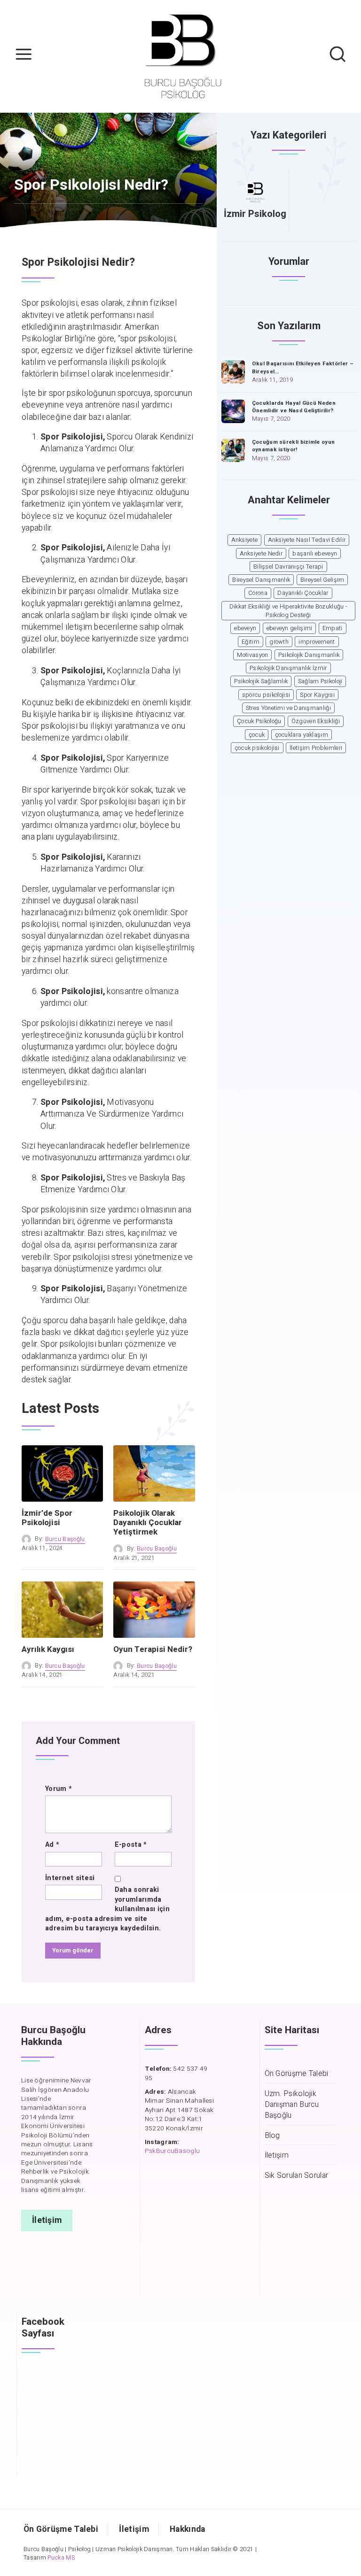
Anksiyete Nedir (261, 554)
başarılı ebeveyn (315, 554)
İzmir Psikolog (255, 214)
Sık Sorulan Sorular (297, 2176)
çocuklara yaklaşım (302, 735)
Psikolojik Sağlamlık (261, 681)
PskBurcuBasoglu (173, 2151)
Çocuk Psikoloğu (259, 721)
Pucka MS (61, 2558)
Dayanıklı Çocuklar (303, 593)
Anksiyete (245, 540)
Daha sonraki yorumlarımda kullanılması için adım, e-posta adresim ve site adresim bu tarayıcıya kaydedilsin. (107, 1909)
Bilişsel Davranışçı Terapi (288, 567)
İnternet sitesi (70, 1878)
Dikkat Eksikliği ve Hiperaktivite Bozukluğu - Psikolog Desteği (289, 611)
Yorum (59, 1789)
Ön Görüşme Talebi (297, 2074)
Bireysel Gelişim (322, 580)
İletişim (277, 2156)
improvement (317, 642)
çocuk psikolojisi (257, 748)
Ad (52, 1845)
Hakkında (187, 2529)
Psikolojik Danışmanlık (309, 655)
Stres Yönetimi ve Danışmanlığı (288, 708)
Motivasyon (252, 655)
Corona (258, 593)
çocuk (257, 735)
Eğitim (251, 642)
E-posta (131, 1845)
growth (279, 642)
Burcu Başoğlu (65, 1539)
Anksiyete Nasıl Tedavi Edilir (307, 540)
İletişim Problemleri (316, 748)
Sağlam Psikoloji (320, 681)
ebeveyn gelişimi (290, 628)
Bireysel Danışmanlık (261, 580)
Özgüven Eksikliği (316, 721)
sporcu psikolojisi (266, 695)
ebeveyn (245, 628)
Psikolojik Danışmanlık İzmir (288, 668)
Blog (272, 2136)
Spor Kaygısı (317, 695)
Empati (333, 628)
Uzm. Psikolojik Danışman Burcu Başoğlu (292, 2105)
